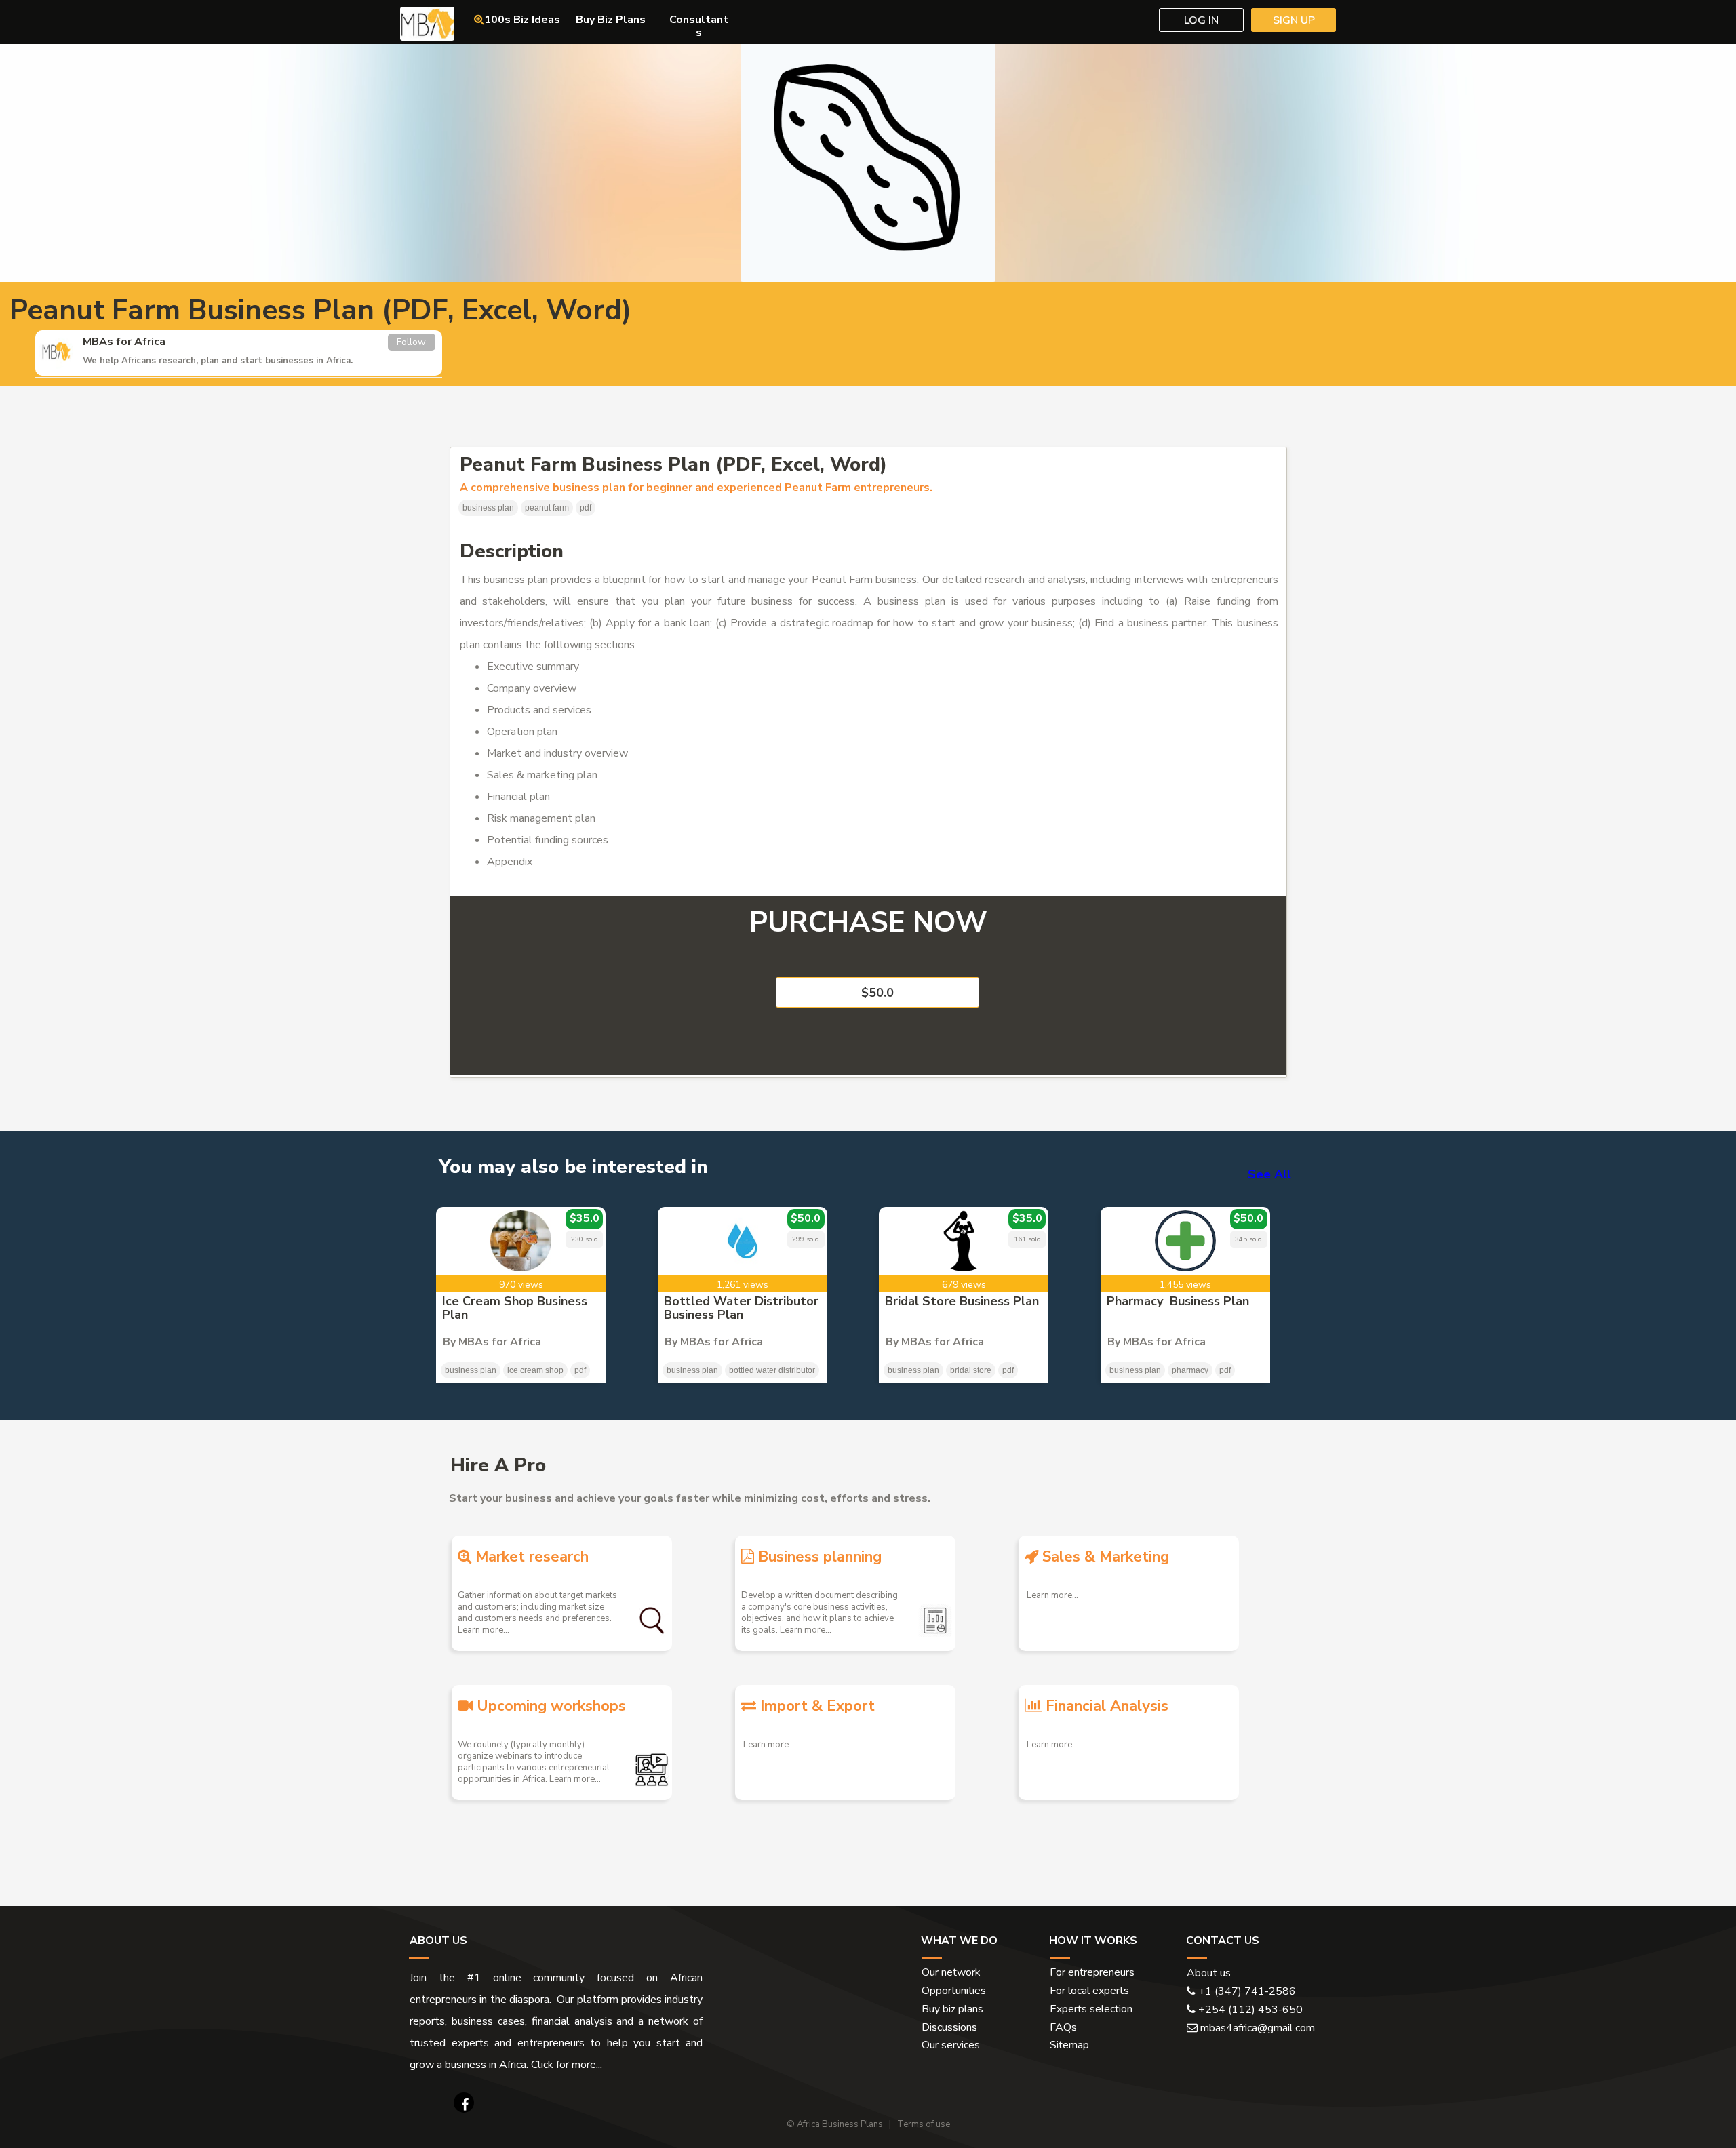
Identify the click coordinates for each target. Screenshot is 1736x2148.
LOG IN (1201, 20)
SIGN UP (1294, 20)
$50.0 (877, 993)
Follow (411, 342)
